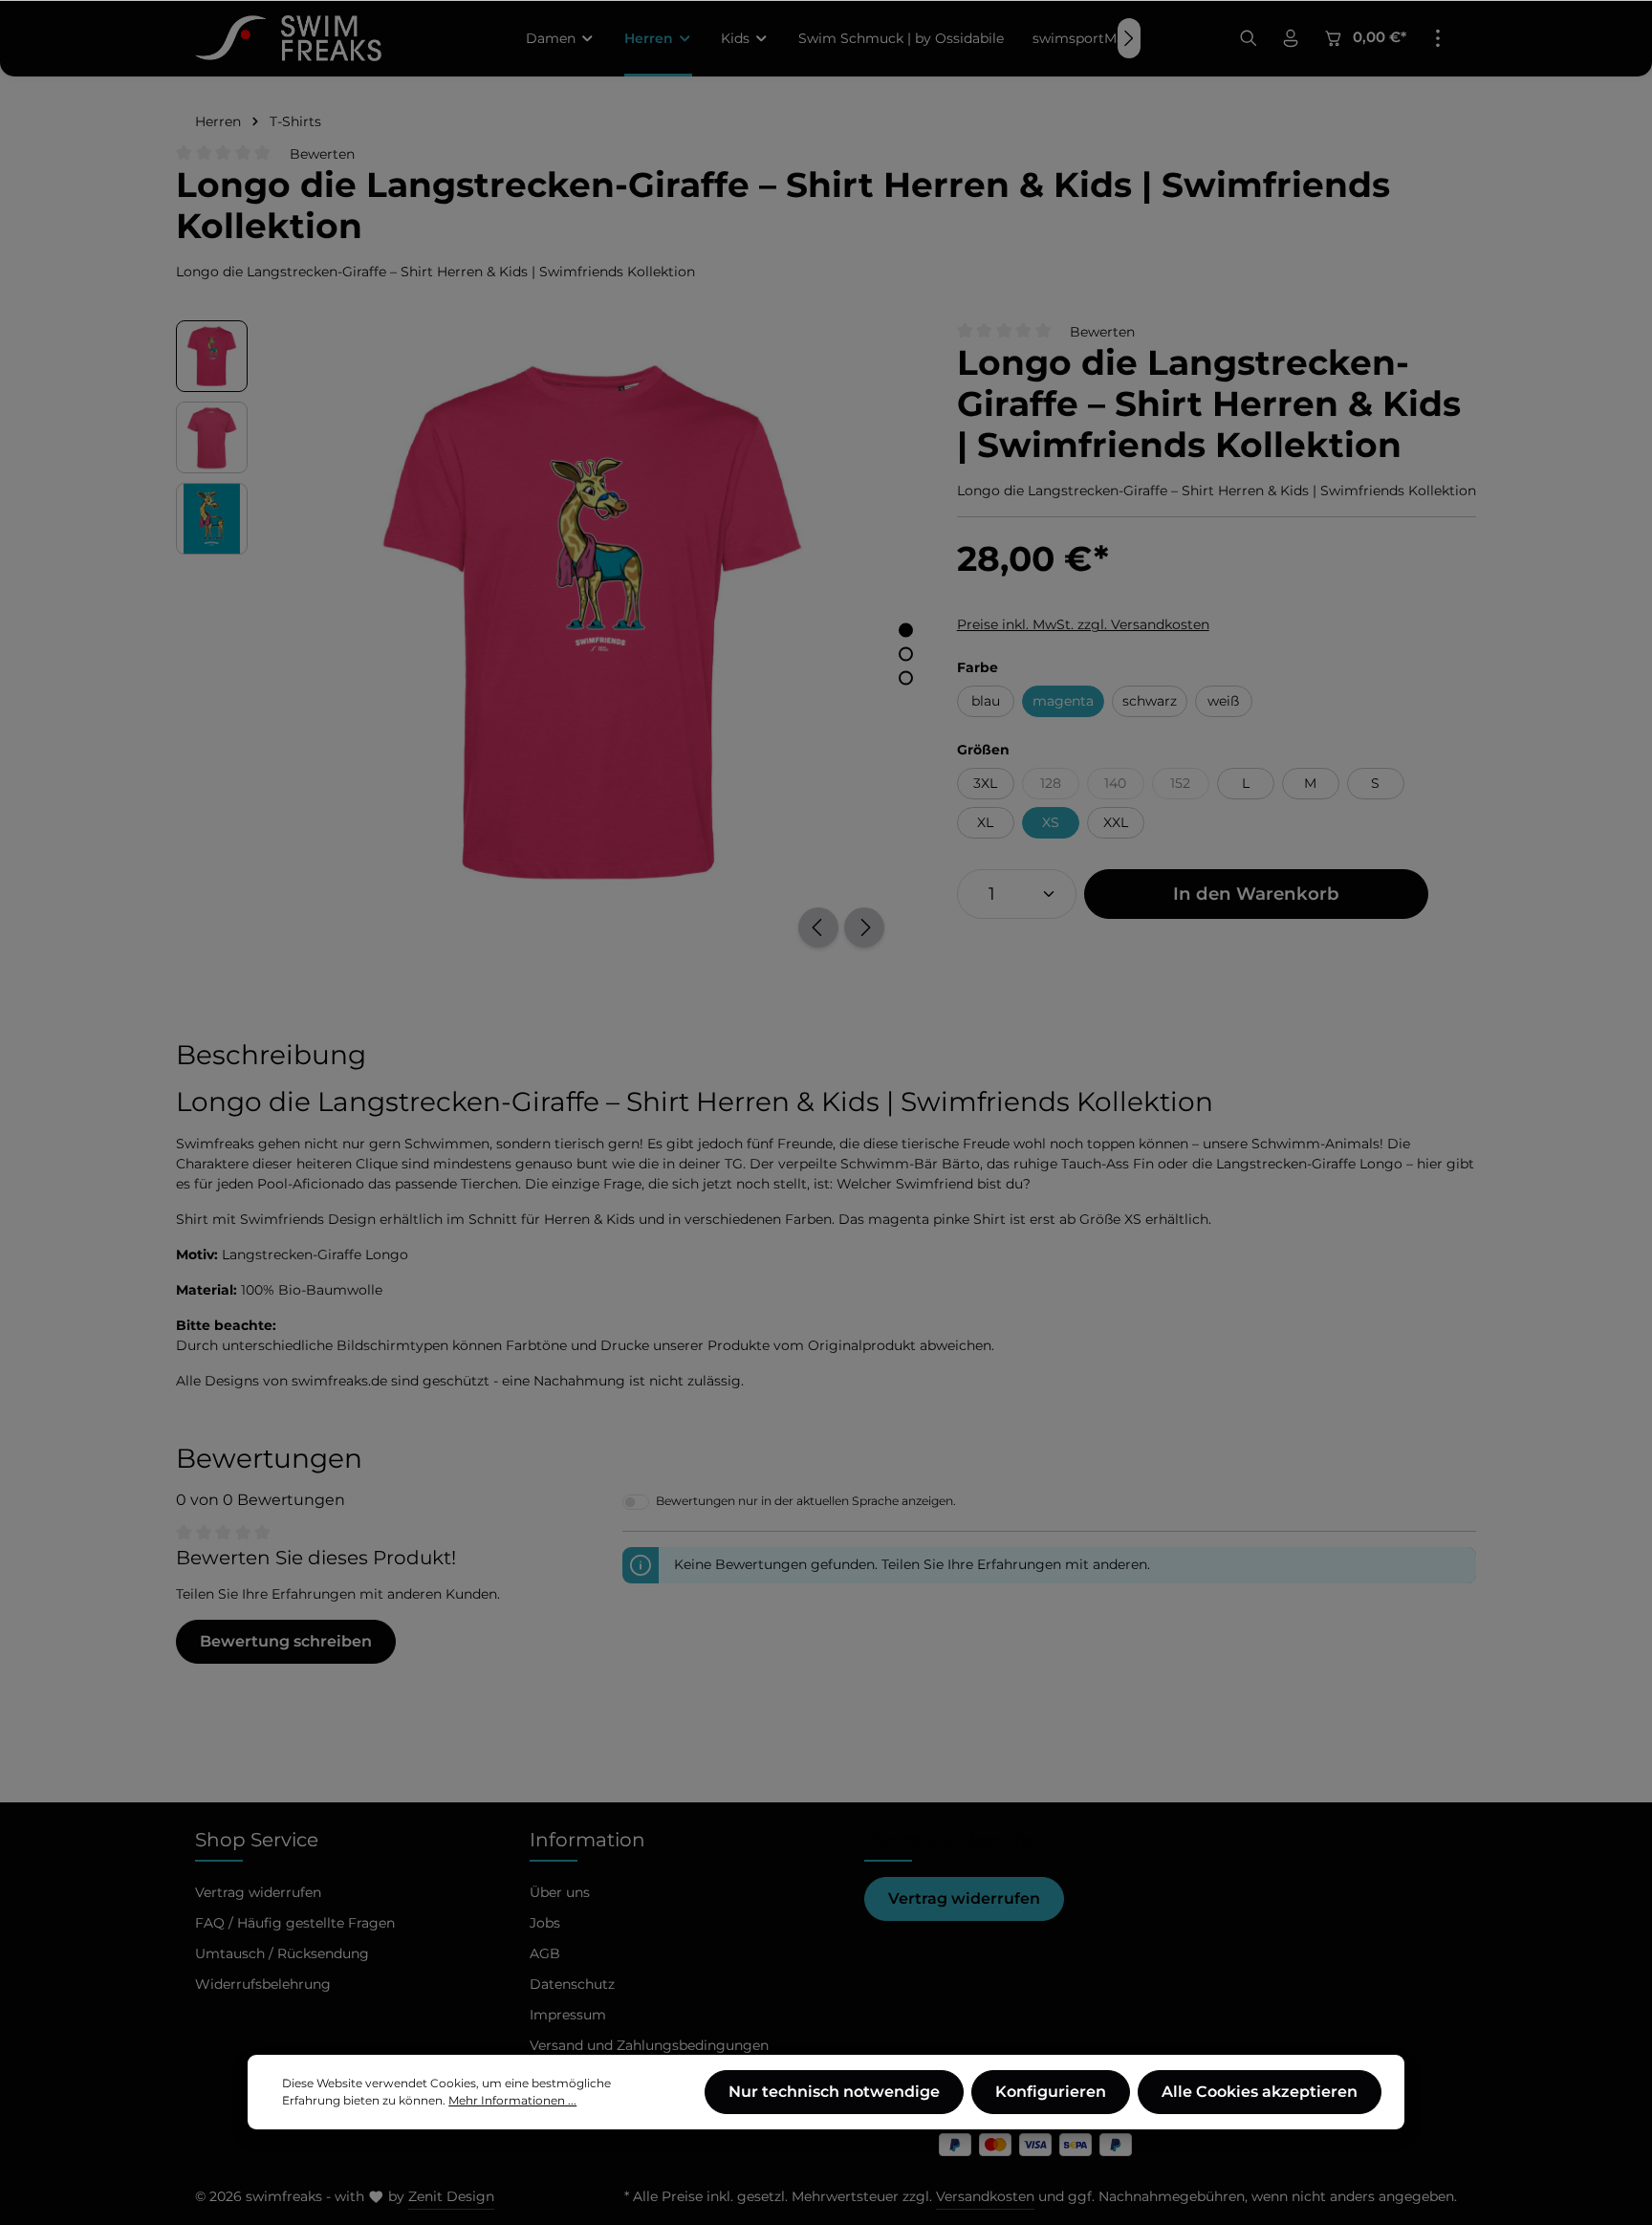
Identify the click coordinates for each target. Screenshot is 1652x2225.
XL (985, 822)
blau (986, 701)
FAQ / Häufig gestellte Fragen (295, 1923)
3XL (985, 783)
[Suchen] (1249, 38)
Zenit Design (451, 2196)
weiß (1223, 701)
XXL (1116, 822)
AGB (545, 1953)
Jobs (545, 1923)
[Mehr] (1438, 38)
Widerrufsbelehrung (263, 1984)
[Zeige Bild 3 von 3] (906, 677)
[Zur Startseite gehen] (288, 38)
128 (1060, 786)
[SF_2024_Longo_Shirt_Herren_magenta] (592, 622)
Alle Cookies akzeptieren (1260, 2092)
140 (1124, 786)
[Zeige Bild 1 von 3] (906, 630)
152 (1190, 786)
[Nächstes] (864, 927)
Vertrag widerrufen (964, 1898)
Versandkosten (985, 2196)
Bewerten (322, 154)
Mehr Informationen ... (512, 2100)
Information (587, 1840)
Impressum (568, 2015)
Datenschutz (572, 1984)
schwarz (1150, 701)
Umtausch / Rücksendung (282, 1953)
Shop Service (257, 1840)
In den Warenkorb (1256, 894)
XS (1051, 822)
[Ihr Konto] (1291, 38)
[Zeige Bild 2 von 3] (906, 654)
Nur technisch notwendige (834, 2092)
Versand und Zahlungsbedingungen (649, 2045)
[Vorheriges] (818, 927)
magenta (1063, 701)
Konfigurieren (1051, 2092)
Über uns (560, 1892)
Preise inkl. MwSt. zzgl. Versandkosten (1083, 624)
